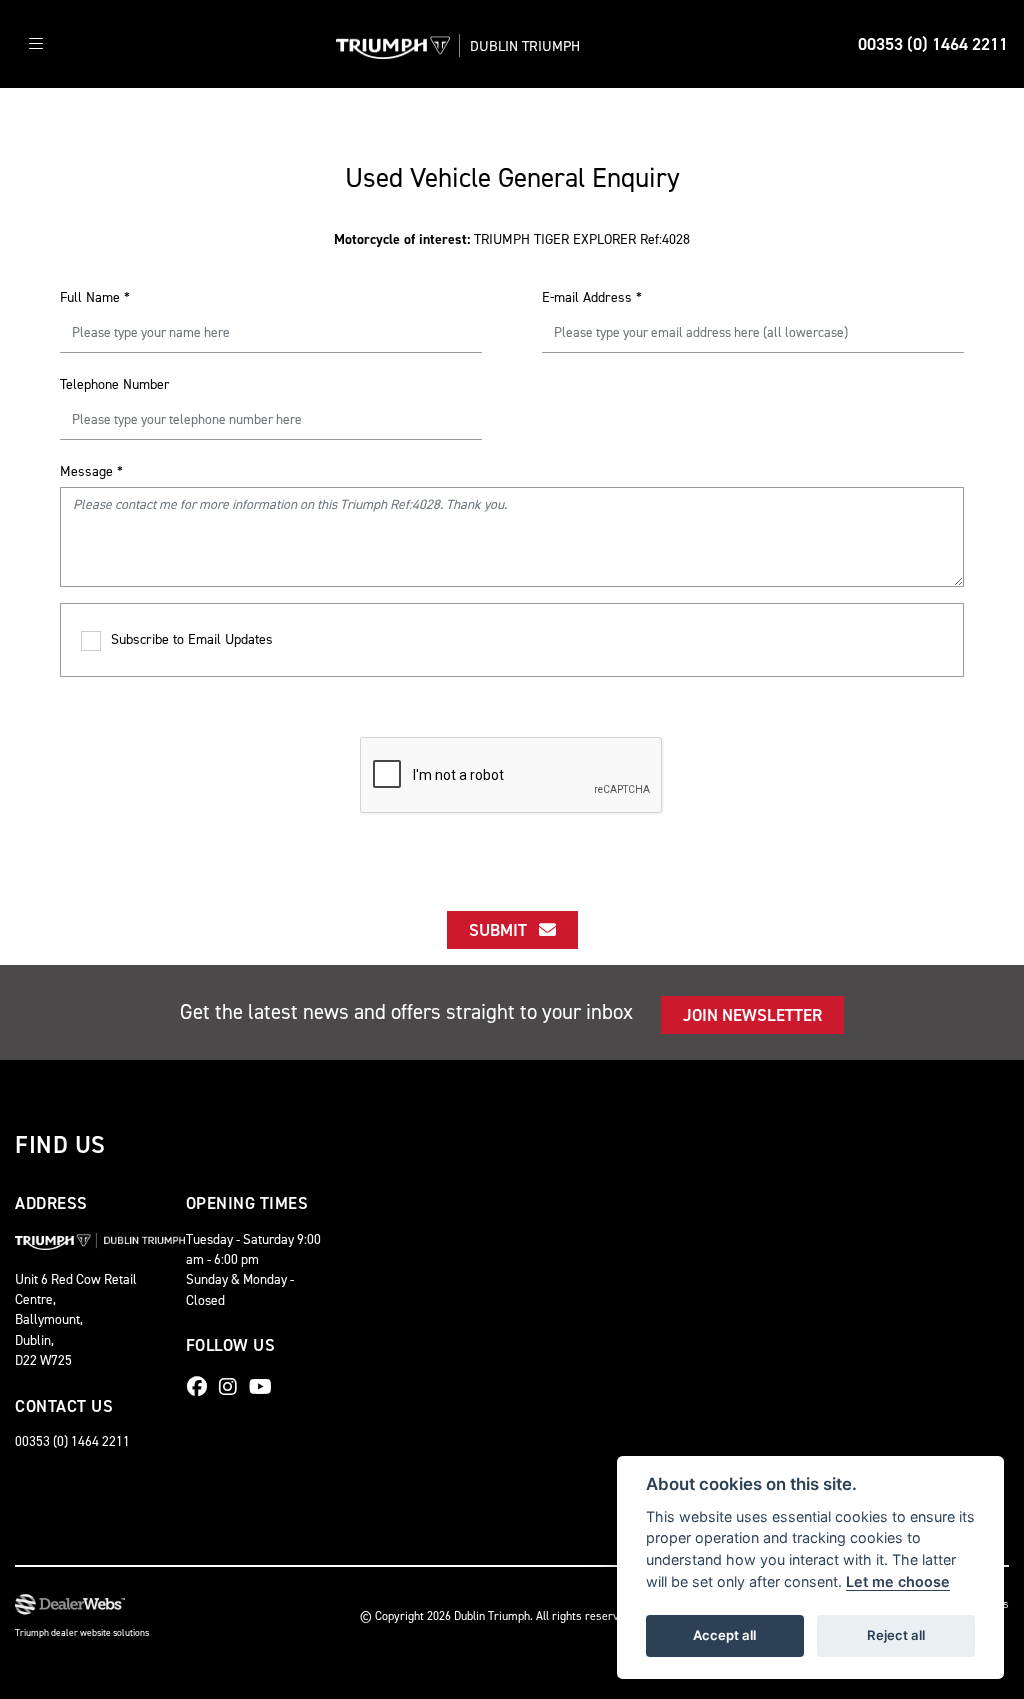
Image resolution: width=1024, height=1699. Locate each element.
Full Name (95, 297)
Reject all (896, 1635)
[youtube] (265, 1387)
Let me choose (898, 1581)
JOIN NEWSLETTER (752, 1015)
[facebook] (202, 1387)
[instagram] (233, 1387)
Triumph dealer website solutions (82, 1632)
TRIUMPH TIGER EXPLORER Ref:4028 (512, 239)
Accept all (724, 1635)
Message (91, 471)
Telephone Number (115, 384)
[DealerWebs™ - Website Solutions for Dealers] (82, 1605)
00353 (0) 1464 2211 (933, 44)
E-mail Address (592, 297)
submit (504, 930)
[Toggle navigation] (36, 44)
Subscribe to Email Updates (192, 639)
